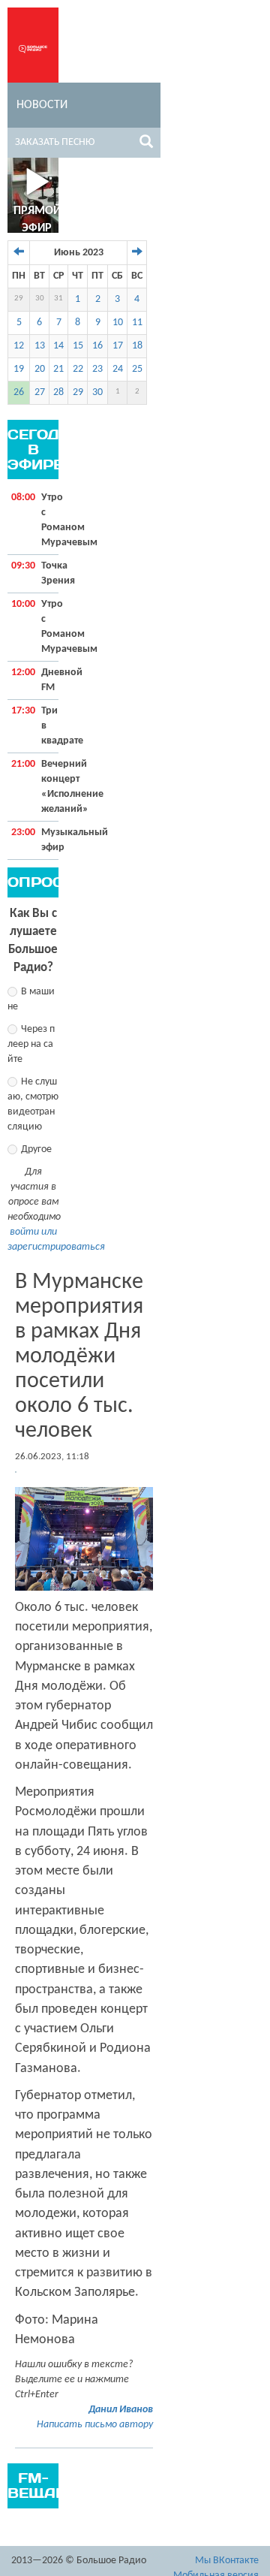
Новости (42, 105)
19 (19, 369)
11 (137, 323)
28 (58, 392)
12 (19, 346)
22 (78, 369)
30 (40, 299)
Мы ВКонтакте (227, 2561)
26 (19, 392)
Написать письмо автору (95, 2425)
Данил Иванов (121, 2410)
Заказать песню (55, 142)
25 (137, 369)
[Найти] (146, 144)
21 (58, 369)
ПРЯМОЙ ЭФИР (37, 220)
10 (118, 323)
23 (97, 369)
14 (58, 346)
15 (78, 346)
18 (137, 346)
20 (40, 369)
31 (58, 299)
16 (97, 346)
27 (40, 392)
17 (118, 346)
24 (118, 369)
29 (19, 299)
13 (40, 346)
